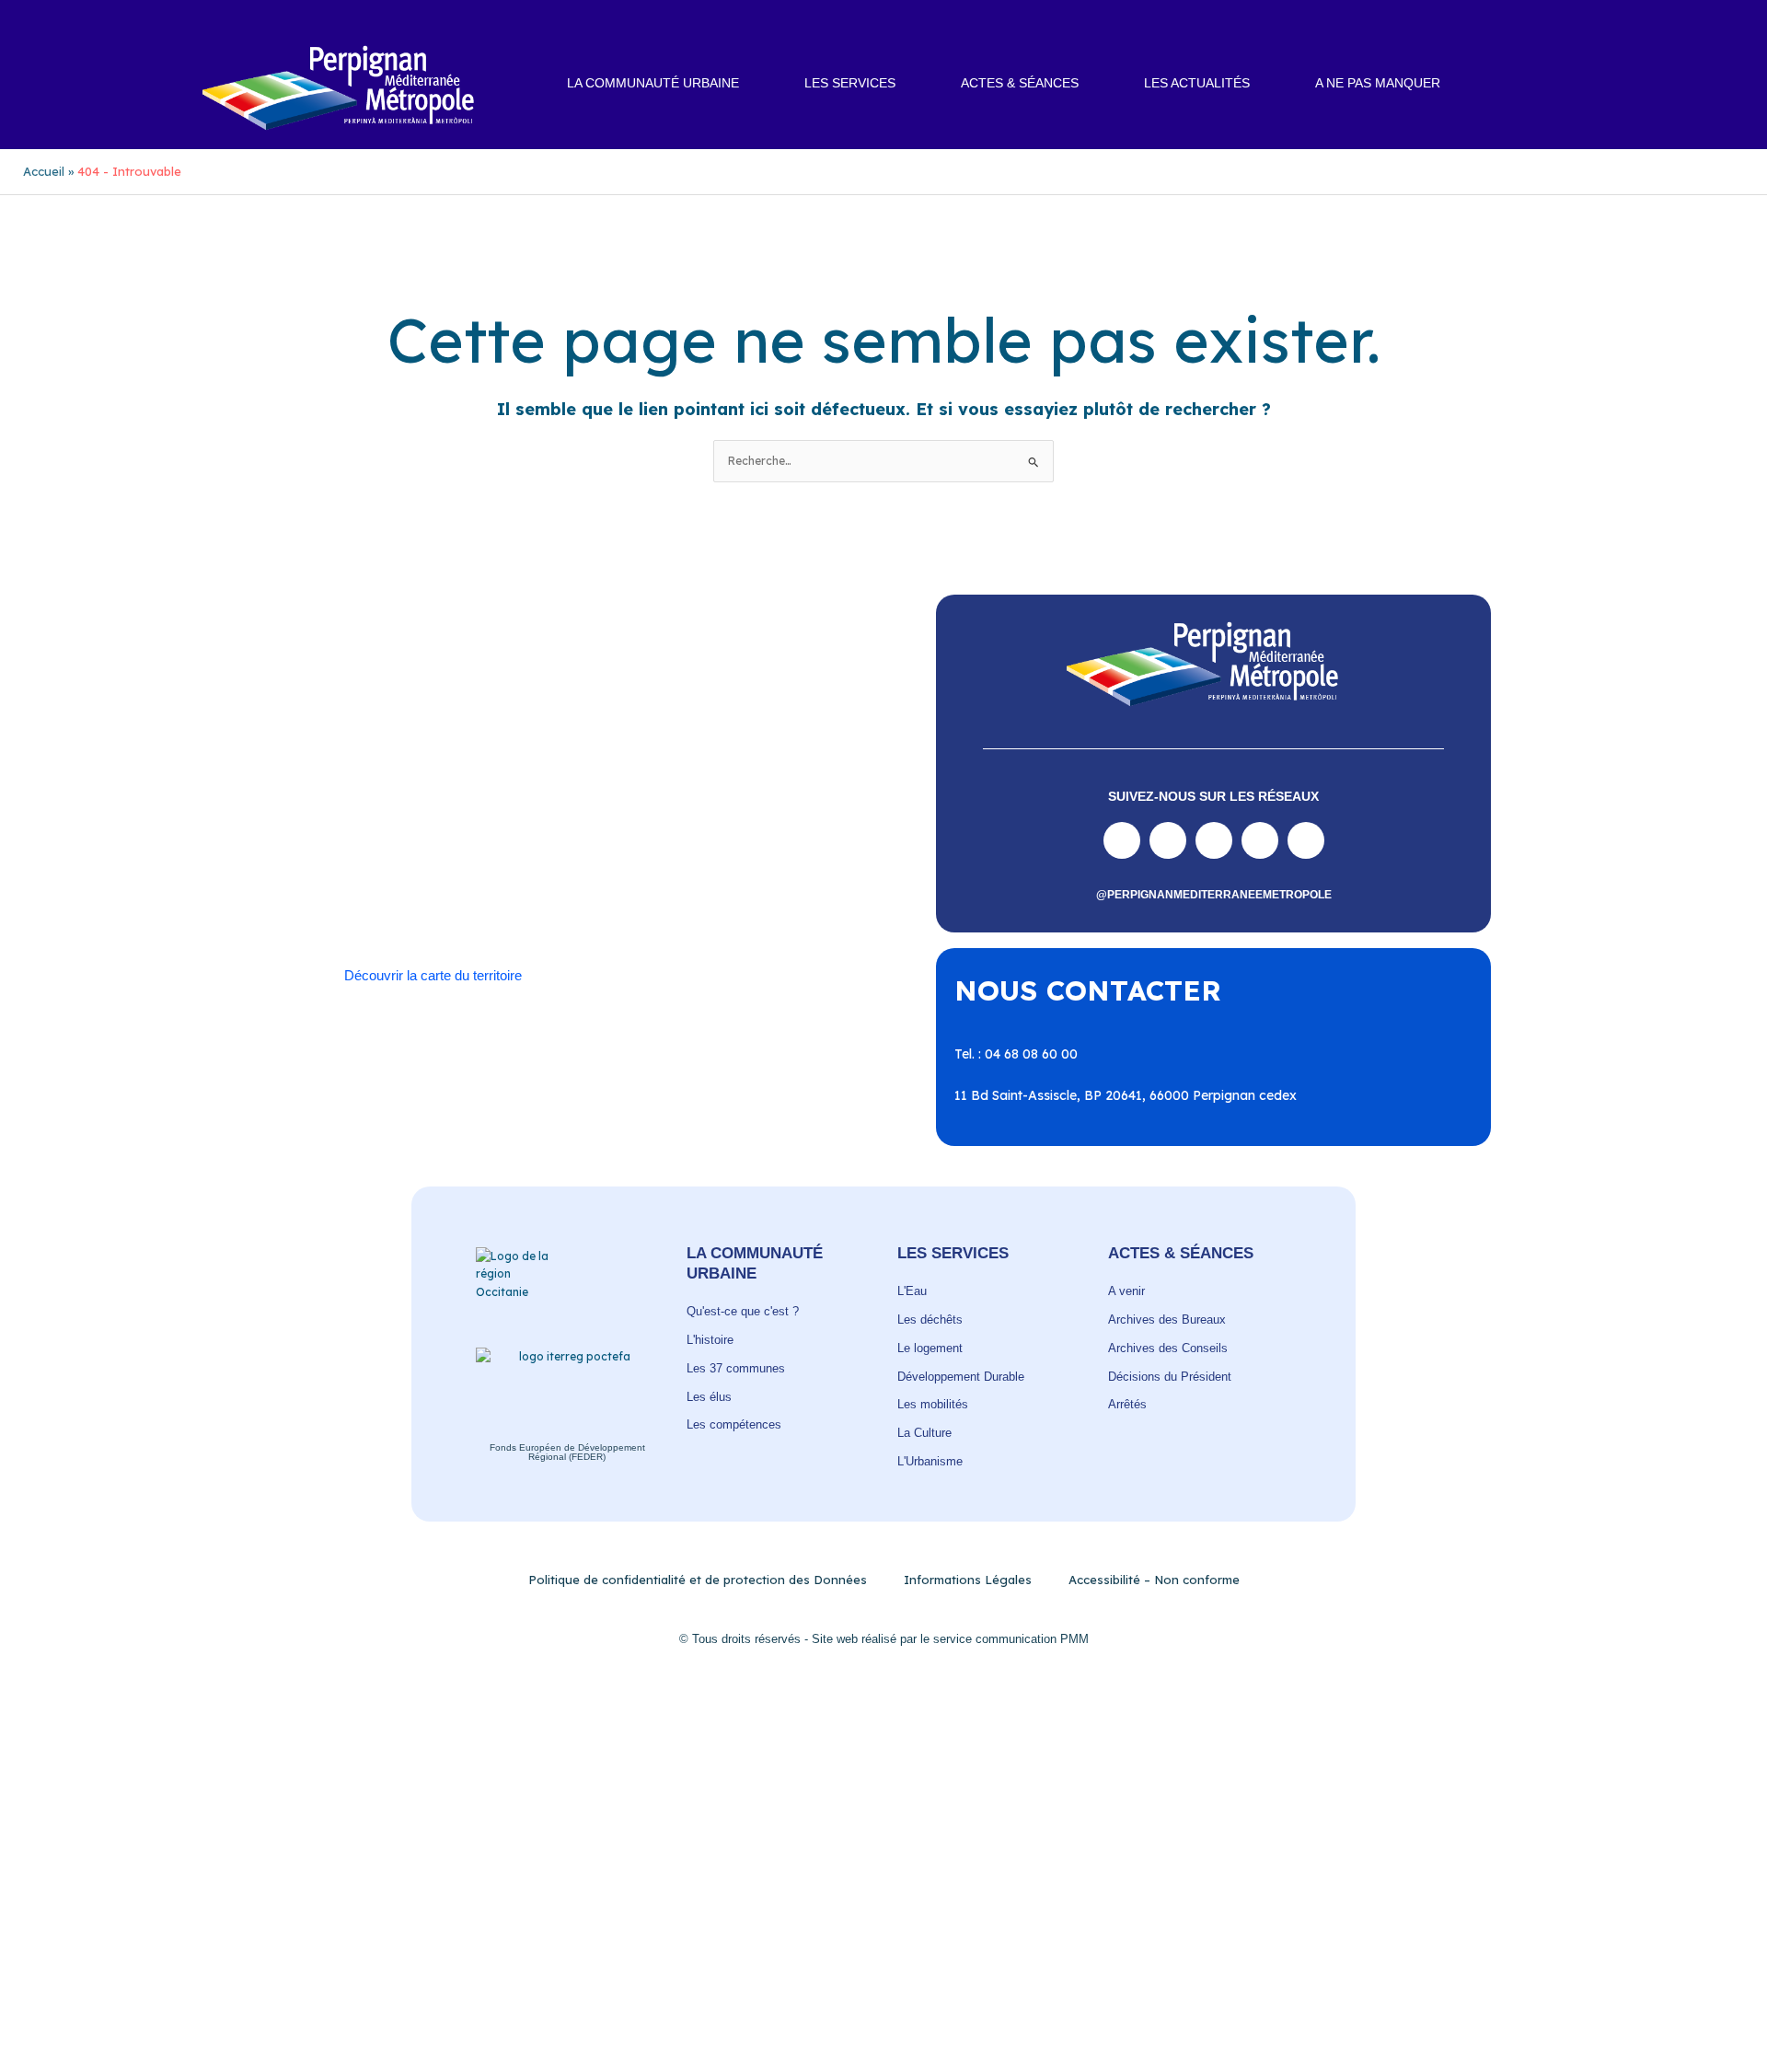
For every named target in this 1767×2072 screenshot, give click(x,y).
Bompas (453, 797)
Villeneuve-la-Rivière (537, 907)
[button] (1564, 84)
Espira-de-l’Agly (692, 816)
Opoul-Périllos (619, 834)
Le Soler (418, 834)
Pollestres (468, 852)
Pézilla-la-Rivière (373, 852)
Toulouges (611, 888)
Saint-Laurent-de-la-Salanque (579, 871)
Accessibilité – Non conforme (1154, 1580)
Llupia (476, 834)
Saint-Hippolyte (424, 871)
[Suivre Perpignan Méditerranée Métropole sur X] (1306, 840)
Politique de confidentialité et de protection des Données (698, 1580)
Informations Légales (968, 1580)
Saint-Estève (729, 852)
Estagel (779, 816)
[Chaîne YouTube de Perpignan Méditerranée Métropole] (1214, 840)
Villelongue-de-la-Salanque (740, 888)
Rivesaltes (644, 852)
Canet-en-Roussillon (637, 797)
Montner (536, 834)
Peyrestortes (792, 834)
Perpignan (708, 834)
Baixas (391, 797)
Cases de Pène (367, 816)
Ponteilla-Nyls (555, 852)
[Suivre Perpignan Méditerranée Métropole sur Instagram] (1168, 840)
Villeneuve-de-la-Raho (391, 907)
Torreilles (537, 888)
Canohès (789, 797)
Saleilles (399, 888)
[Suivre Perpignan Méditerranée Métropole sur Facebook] (1122, 840)
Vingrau (639, 907)
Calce (730, 797)
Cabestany (527, 797)
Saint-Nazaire (728, 871)
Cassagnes (461, 816)
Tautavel (465, 888)
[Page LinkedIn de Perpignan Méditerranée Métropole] (1260, 840)
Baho (339, 797)
